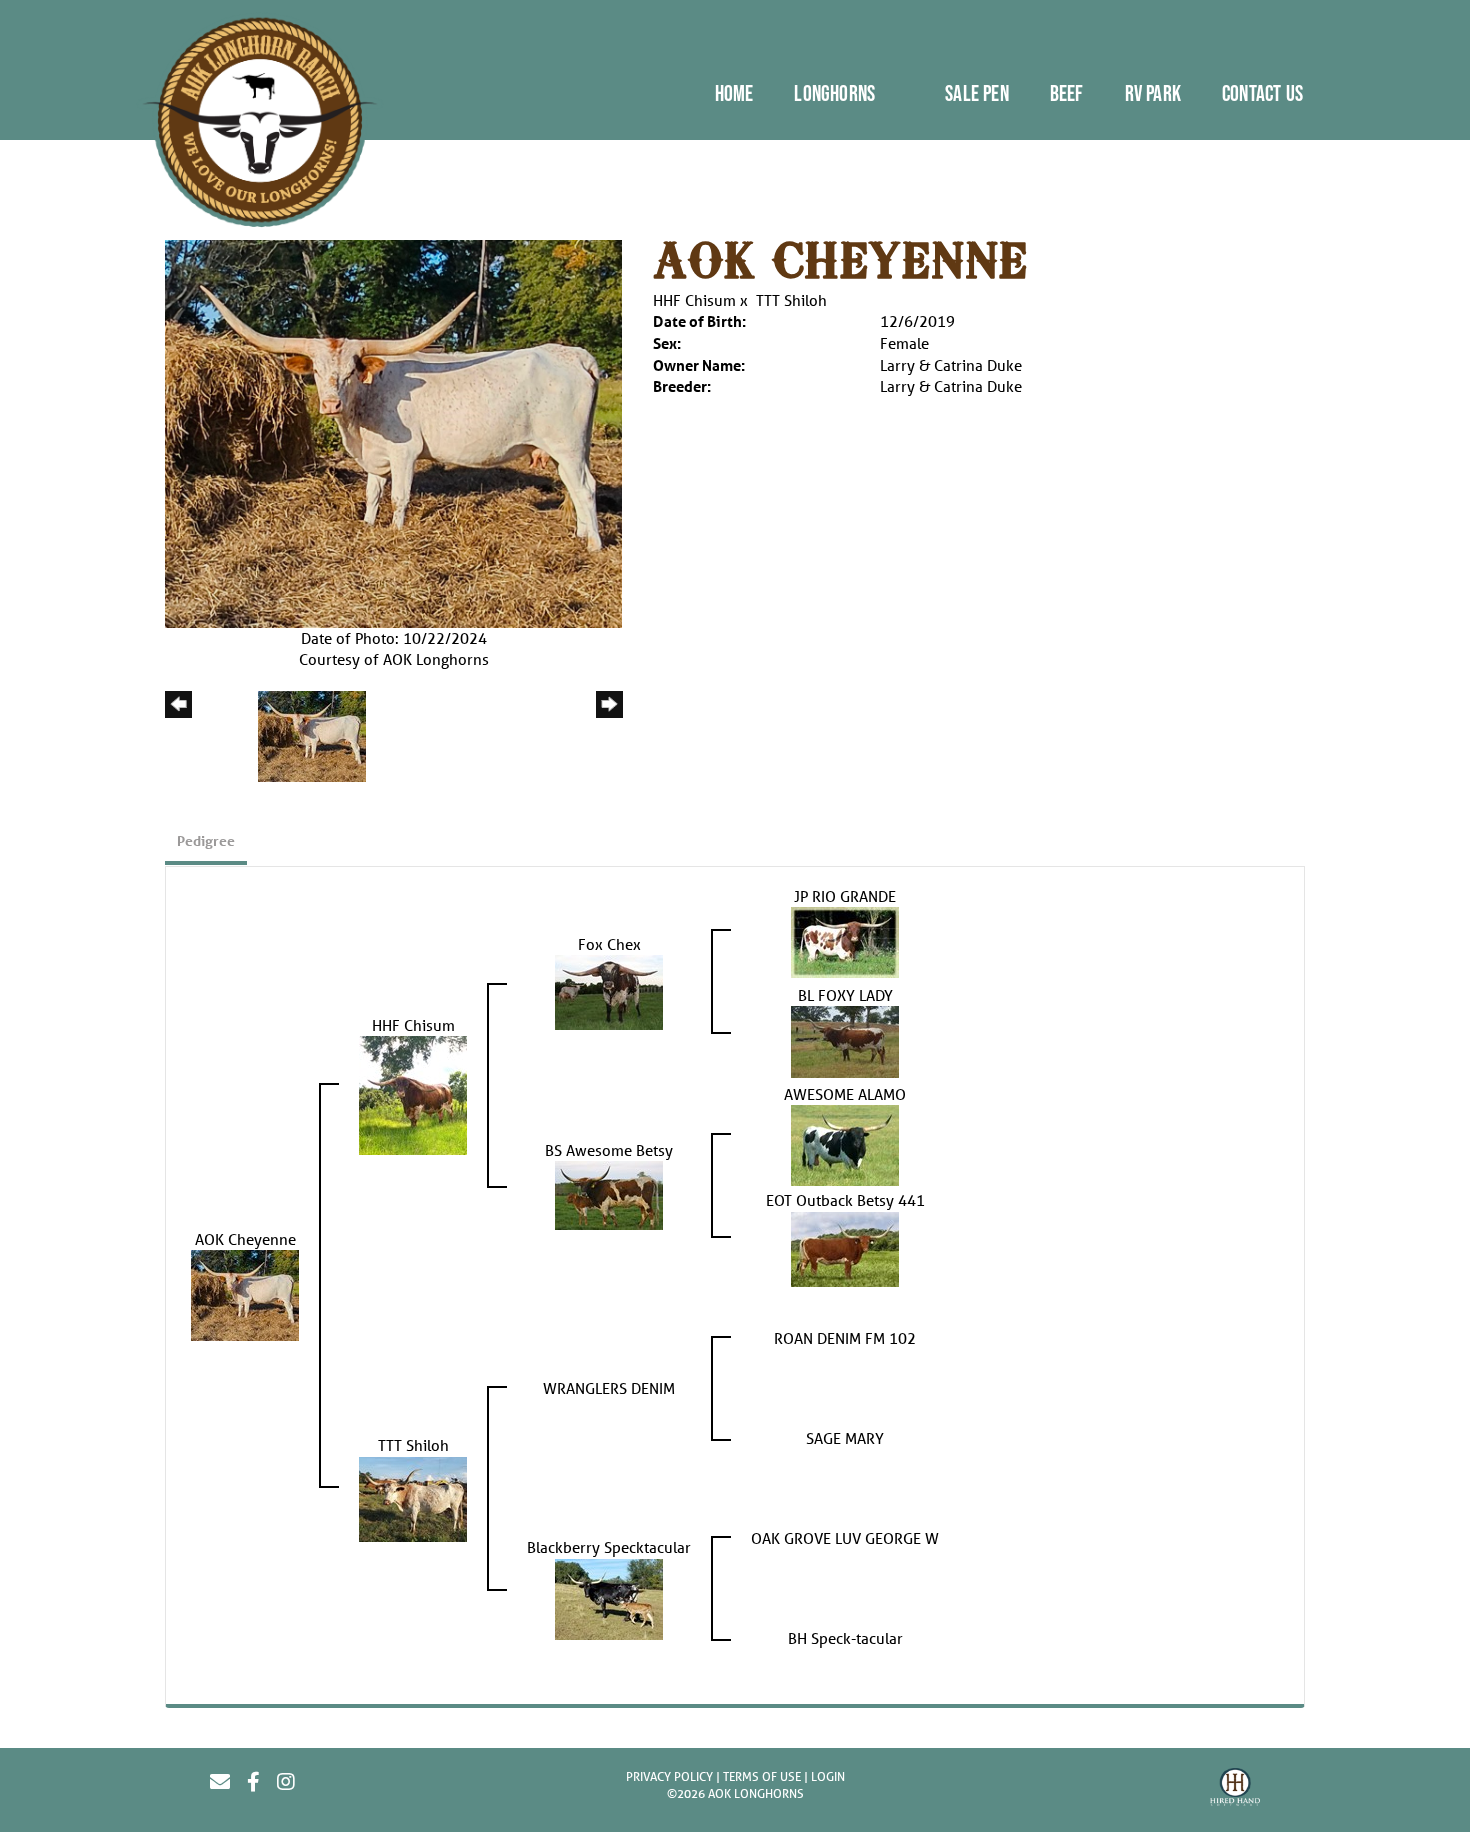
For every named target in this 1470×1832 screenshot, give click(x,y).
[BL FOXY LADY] (845, 1040)
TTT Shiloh (791, 300)
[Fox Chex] (609, 990)
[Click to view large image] (393, 432)
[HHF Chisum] (413, 1094)
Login (828, 1776)
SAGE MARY (845, 1438)
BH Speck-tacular (845, 1638)
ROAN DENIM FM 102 (845, 1338)
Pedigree (206, 840)
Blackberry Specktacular (609, 1547)
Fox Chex (609, 944)
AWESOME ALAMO (845, 1094)
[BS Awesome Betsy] (609, 1194)
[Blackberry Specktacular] (609, 1597)
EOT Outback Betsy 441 (845, 1200)
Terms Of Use (762, 1776)
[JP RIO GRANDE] (845, 940)
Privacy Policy (669, 1776)
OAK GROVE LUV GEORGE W (845, 1538)
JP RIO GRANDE (845, 896)
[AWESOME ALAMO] (845, 1144)
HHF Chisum (694, 300)
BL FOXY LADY (845, 995)
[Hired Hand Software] (1235, 1790)
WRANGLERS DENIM (609, 1388)
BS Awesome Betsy (609, 1150)
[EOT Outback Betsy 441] (845, 1247)
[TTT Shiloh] (413, 1497)
